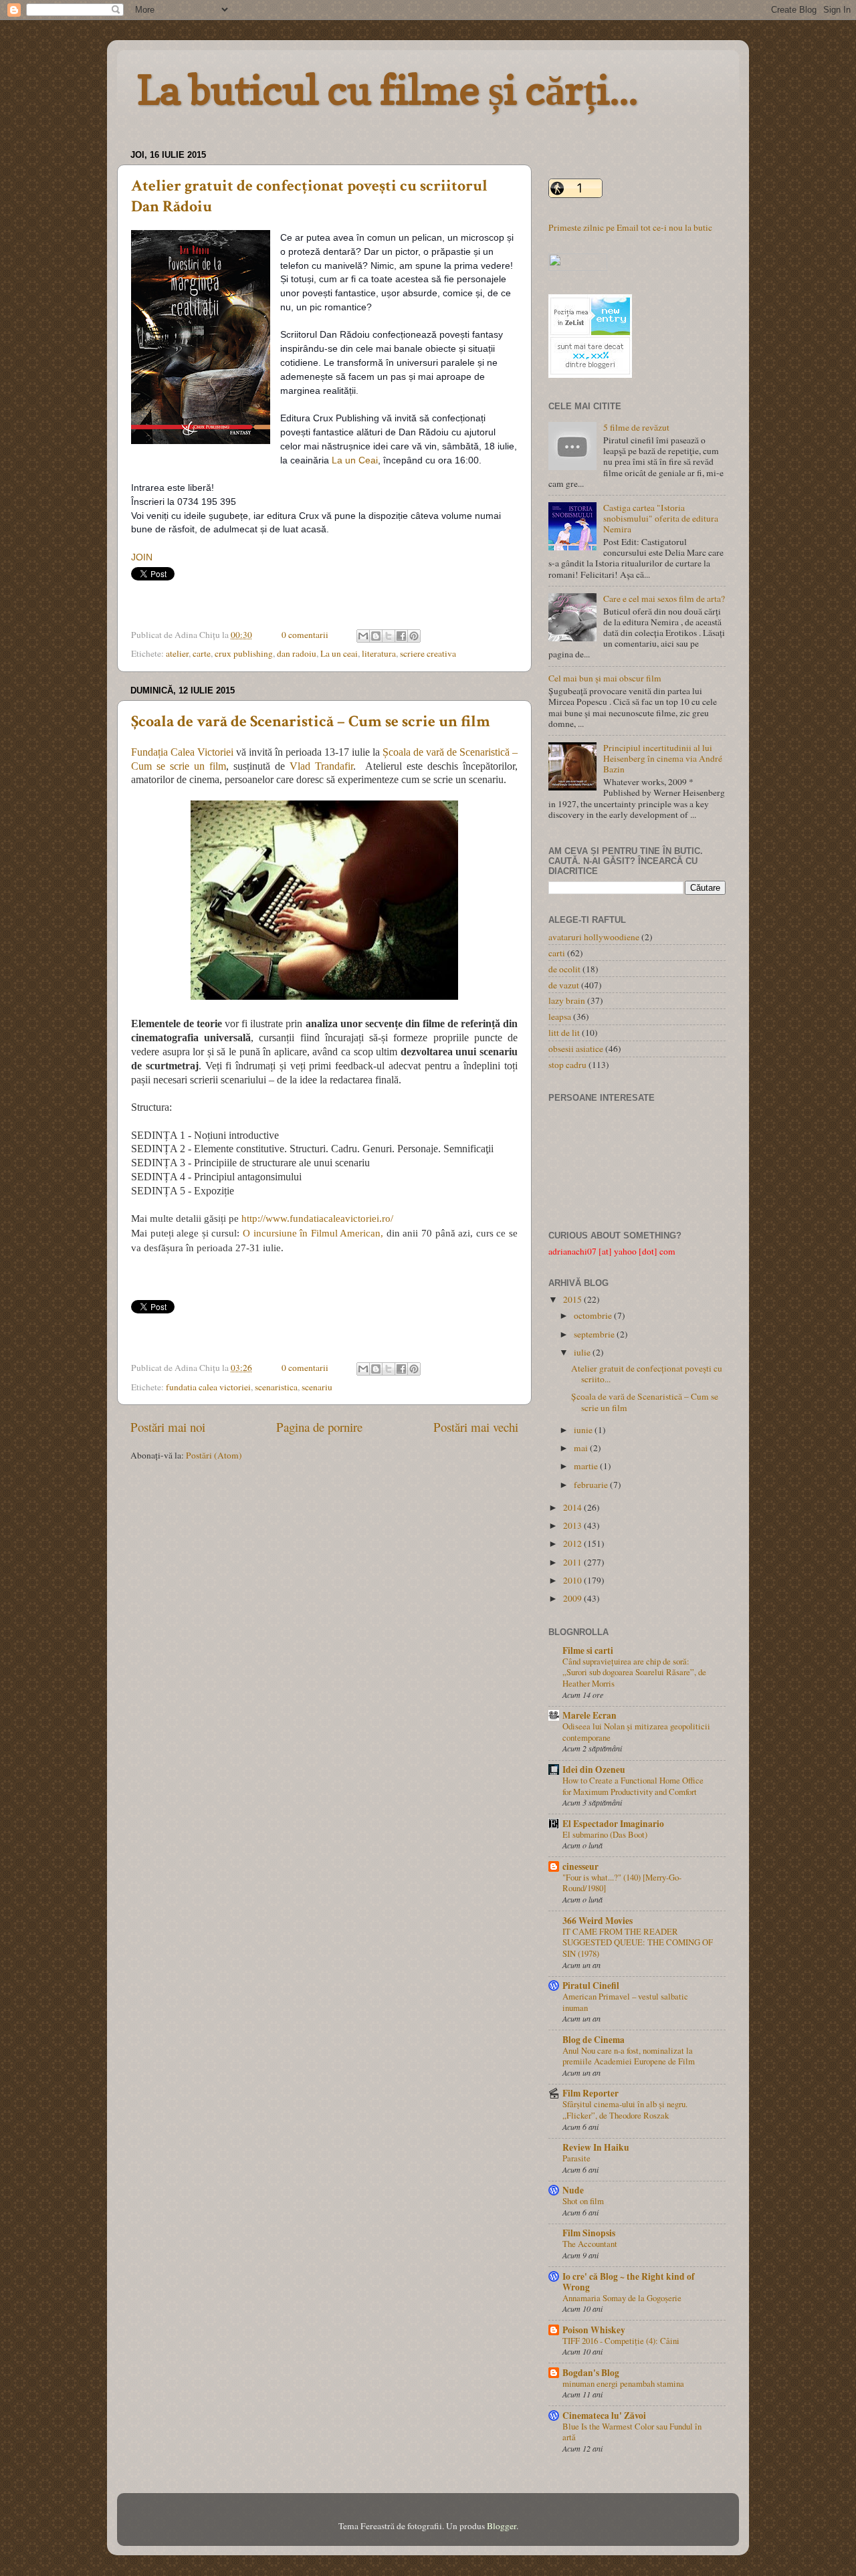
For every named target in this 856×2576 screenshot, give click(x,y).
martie (587, 1466)
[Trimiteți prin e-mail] (363, 636)
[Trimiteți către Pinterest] (414, 636)
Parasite (576, 2158)
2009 (573, 1598)
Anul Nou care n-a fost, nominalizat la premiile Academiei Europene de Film (629, 2056)
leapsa (560, 1016)
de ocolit (564, 969)
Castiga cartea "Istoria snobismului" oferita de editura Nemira (661, 518)
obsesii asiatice (576, 1049)
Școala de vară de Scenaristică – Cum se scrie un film (311, 721)
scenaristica (276, 1387)
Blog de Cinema (594, 2040)
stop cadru (567, 1065)
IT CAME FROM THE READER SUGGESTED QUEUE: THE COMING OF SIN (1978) (638, 1942)
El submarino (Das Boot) (605, 1834)
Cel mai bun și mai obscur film (605, 678)
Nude (573, 2190)
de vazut (564, 985)
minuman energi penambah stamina (623, 2383)
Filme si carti (588, 1650)
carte (202, 653)
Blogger (502, 2526)
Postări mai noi (168, 1427)
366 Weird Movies (598, 1921)
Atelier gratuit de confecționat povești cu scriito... (647, 1374)
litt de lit (564, 1033)
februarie (592, 1485)
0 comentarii (305, 635)
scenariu (317, 1387)
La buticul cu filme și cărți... (388, 90)
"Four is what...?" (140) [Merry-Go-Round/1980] (622, 1883)
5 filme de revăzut (636, 427)
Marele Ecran (590, 1715)
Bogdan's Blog (591, 2373)
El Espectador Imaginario (613, 1824)
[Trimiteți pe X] (389, 636)
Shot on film (583, 2201)
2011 (573, 1562)
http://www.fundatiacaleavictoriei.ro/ (319, 1218)
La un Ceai (355, 460)
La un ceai (339, 653)
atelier (177, 653)
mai (582, 1448)
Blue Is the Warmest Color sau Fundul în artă (632, 2432)
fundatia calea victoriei (208, 1387)
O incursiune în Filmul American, (313, 1233)
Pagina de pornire (319, 1427)
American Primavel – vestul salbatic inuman (625, 2002)
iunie (584, 1430)
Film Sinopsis (589, 2233)
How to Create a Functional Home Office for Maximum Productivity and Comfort (633, 1786)
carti (557, 953)
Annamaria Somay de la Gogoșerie (622, 2298)
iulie (583, 1352)
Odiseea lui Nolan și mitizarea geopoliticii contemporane (636, 1732)
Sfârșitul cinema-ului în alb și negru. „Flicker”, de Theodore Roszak (625, 2110)
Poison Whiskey (594, 2330)
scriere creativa (428, 653)
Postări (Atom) (214, 1455)
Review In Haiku (596, 2147)
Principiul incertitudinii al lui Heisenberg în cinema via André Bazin (663, 758)
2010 (573, 1580)
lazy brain (567, 1000)
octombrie (594, 1315)
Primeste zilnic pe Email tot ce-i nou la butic (630, 227)
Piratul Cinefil (591, 1985)
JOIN (142, 557)
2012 (573, 1543)
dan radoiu (297, 653)
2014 (573, 1507)
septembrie (595, 1334)
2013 (573, 1525)
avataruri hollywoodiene (594, 937)
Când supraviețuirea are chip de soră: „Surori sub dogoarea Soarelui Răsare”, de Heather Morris (634, 1672)
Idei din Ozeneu (594, 1769)
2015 (573, 1299)
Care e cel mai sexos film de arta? (664, 599)
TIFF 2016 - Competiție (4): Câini (621, 2341)
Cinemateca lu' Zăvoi (604, 2416)
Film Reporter (591, 2093)
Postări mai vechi (476, 1427)
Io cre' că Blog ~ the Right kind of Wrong (629, 2282)
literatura (379, 653)
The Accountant (590, 2244)
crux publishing (244, 653)
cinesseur (580, 1866)
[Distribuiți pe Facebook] (401, 636)
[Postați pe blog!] (376, 636)
